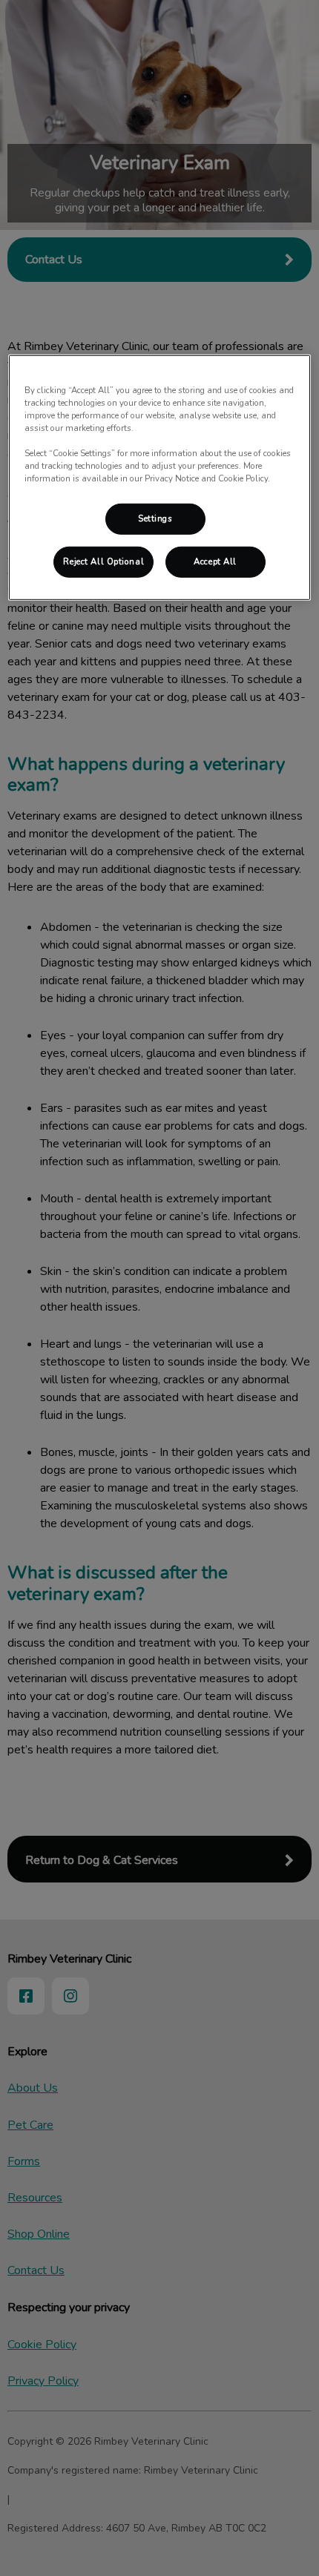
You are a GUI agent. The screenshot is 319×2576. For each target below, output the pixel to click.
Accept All (215, 561)
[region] (160, 478)
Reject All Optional (103, 561)
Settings (155, 518)
